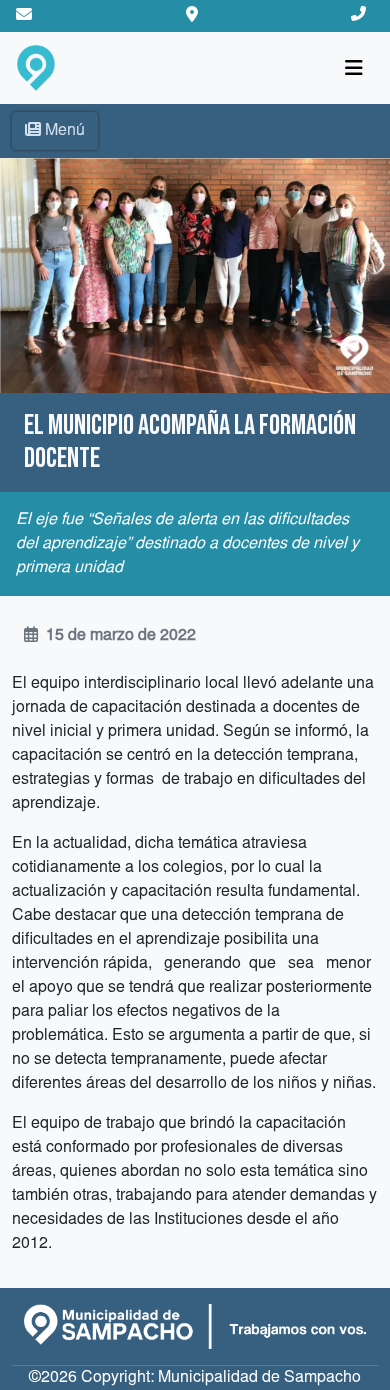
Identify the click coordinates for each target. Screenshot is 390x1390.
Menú (65, 131)
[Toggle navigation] (354, 68)
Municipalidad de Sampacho (259, 1378)
